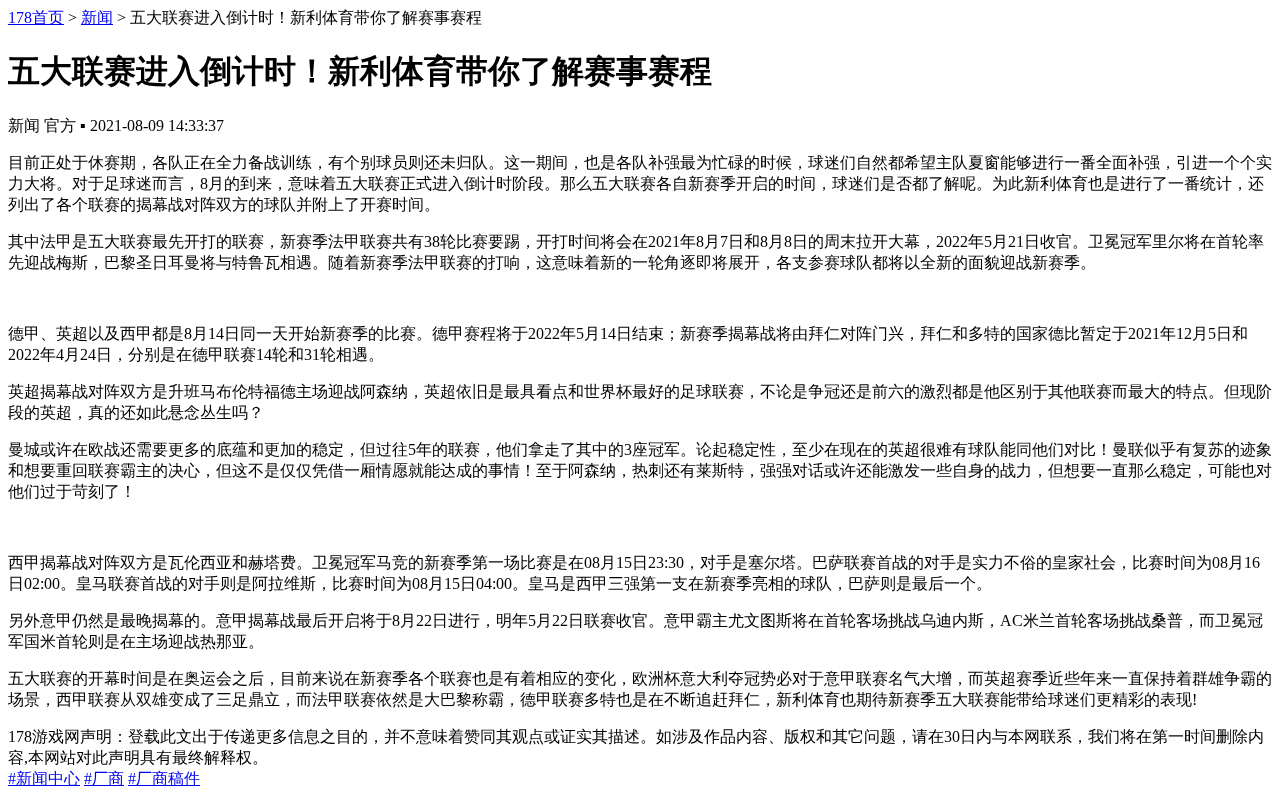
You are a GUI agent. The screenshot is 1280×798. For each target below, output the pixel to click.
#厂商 (104, 778)
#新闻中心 (44, 778)
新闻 (97, 17)
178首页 (36, 17)
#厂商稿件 (164, 778)
